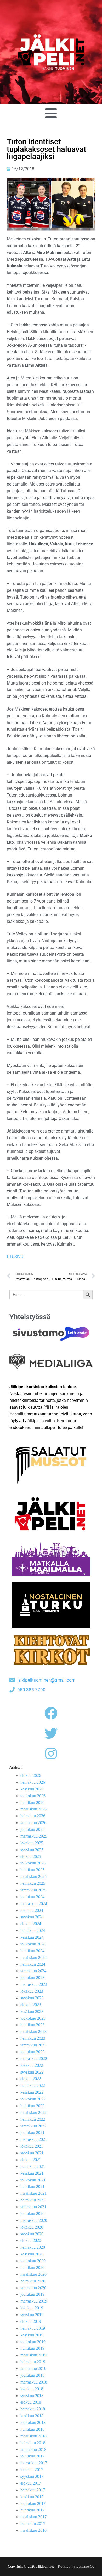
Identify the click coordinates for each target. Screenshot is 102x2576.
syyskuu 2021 (32, 2153)
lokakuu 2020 (32, 2227)
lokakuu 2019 (32, 2308)
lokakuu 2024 (32, 1910)
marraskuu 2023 (34, 1984)
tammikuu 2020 (33, 2288)
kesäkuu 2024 (32, 1937)
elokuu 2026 (31, 1775)
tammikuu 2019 (33, 2369)
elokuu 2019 (31, 2321)
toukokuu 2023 (33, 2018)
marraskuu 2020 (34, 2220)
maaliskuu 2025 (33, 1877)
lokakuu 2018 (32, 2389)
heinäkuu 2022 (33, 2085)
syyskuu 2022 (32, 2072)
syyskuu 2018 (32, 2396)
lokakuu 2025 (32, 1843)
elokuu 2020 (31, 2240)
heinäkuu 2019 (33, 2328)
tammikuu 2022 (33, 2126)
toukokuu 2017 (33, 2503)
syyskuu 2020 (32, 2234)
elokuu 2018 (31, 2402)
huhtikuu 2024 (32, 1951)
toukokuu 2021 (33, 2180)
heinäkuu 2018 (33, 2409)
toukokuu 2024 (33, 1944)
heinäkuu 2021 (33, 2166)
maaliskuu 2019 (33, 2355)
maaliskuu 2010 (33, 2530)
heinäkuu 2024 (33, 1930)
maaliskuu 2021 (33, 2193)
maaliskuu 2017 (33, 2517)
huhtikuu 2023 (32, 2025)
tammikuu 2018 (33, 2450)
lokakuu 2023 (32, 1991)
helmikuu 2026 (33, 1816)
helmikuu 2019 (33, 2362)
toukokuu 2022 (33, 2099)
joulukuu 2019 (32, 2294)
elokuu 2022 (31, 2079)
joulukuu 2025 (32, 1829)
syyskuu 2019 (32, 2315)
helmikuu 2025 (33, 1883)
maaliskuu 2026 (33, 1809)
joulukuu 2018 (32, 2375)
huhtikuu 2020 (32, 2267)
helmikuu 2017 (33, 2524)
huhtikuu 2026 (32, 1803)
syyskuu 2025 (32, 1850)
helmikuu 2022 (33, 2119)
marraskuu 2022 (34, 2059)
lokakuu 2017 (32, 2470)
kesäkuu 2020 (32, 2254)
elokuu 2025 (31, 1856)
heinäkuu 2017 (33, 2490)
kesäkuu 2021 (32, 2173)
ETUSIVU (15, 1257)
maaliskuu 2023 (33, 2031)
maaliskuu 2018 (33, 2436)
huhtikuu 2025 (32, 1870)
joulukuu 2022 (32, 2052)
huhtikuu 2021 (32, 2186)
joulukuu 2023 (32, 1978)
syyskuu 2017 (32, 2476)
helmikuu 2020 (33, 2281)
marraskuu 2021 (34, 2139)
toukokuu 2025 (33, 1863)
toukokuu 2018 (33, 2422)
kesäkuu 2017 (32, 2497)
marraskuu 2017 (34, 2463)
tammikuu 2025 (33, 1890)
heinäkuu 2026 (33, 1782)
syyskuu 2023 (32, 1998)
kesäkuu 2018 (32, 2416)
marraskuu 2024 (34, 1904)
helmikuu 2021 (33, 2200)
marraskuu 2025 (34, 1836)
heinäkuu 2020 (33, 2247)
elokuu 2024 (31, 1924)
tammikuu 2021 (33, 2207)
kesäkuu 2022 (32, 2092)
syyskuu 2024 (32, 1917)
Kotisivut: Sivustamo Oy (76, 2566)
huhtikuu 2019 (32, 2348)
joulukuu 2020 (32, 2214)
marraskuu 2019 (34, 2301)
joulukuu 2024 (32, 1897)
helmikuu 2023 (33, 2038)
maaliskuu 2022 (33, 2113)
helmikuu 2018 (33, 2443)
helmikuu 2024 (33, 1964)
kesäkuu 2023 (32, 2011)
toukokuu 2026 (33, 1796)
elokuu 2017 (31, 2483)
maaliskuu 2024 (33, 1958)
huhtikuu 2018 (32, 2429)
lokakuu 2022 (32, 2065)
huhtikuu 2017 (32, 2510)
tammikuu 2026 (33, 1823)
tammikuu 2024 (33, 1971)
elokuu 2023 (31, 2005)
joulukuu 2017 (32, 2456)
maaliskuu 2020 (33, 2274)
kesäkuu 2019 (32, 2335)
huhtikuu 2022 (32, 2106)
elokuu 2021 (31, 2160)
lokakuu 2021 (32, 2146)
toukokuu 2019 (33, 2342)
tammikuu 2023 (33, 2045)
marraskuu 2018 (34, 2382)
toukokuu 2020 (33, 2261)
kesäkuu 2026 (32, 1789)
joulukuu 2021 (32, 2133)
